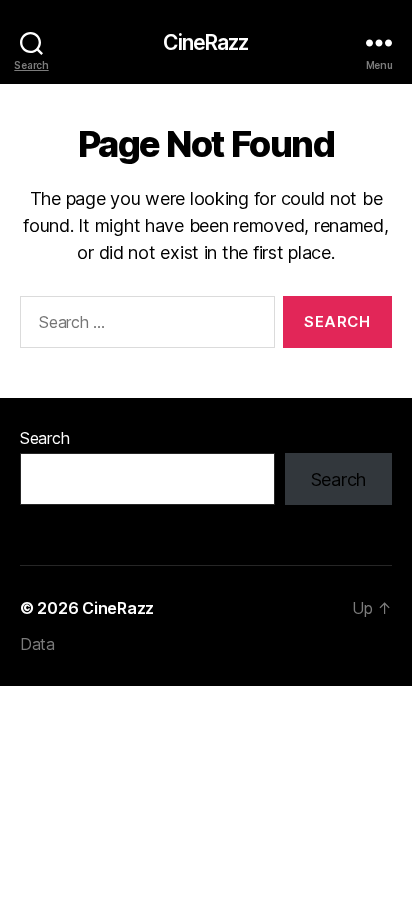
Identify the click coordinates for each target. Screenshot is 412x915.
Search (44, 438)
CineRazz (205, 42)
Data (37, 644)
